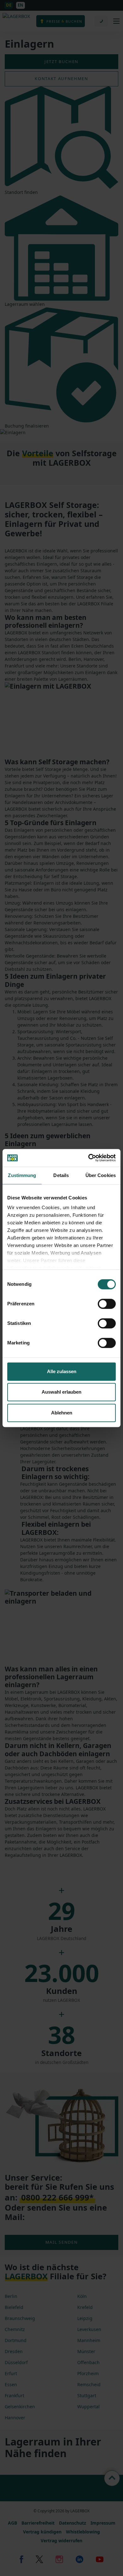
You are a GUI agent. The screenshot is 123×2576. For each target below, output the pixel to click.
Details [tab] (61, 1175)
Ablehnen (62, 1413)
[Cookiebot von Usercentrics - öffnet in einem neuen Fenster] (88, 1158)
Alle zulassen (62, 1371)
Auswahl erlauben (61, 1392)
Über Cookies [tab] (101, 1175)
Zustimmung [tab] (22, 1175)
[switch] (107, 1304)
